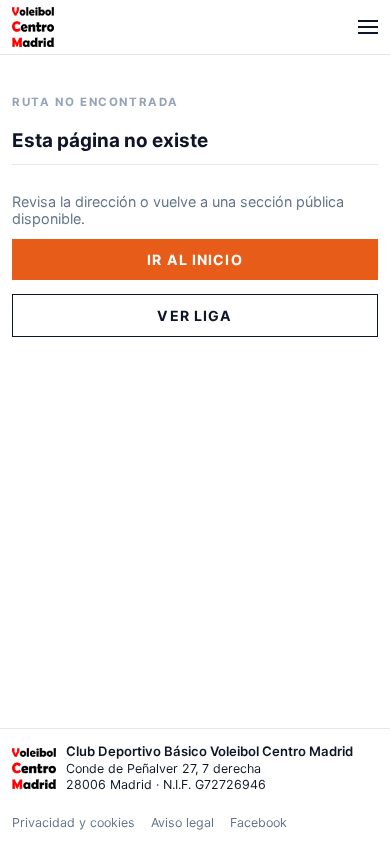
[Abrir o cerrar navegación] (368, 27)
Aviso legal (182, 822)
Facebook (258, 822)
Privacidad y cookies (73, 822)
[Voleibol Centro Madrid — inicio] (33, 27)
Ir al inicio (195, 259)
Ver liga (194, 315)
